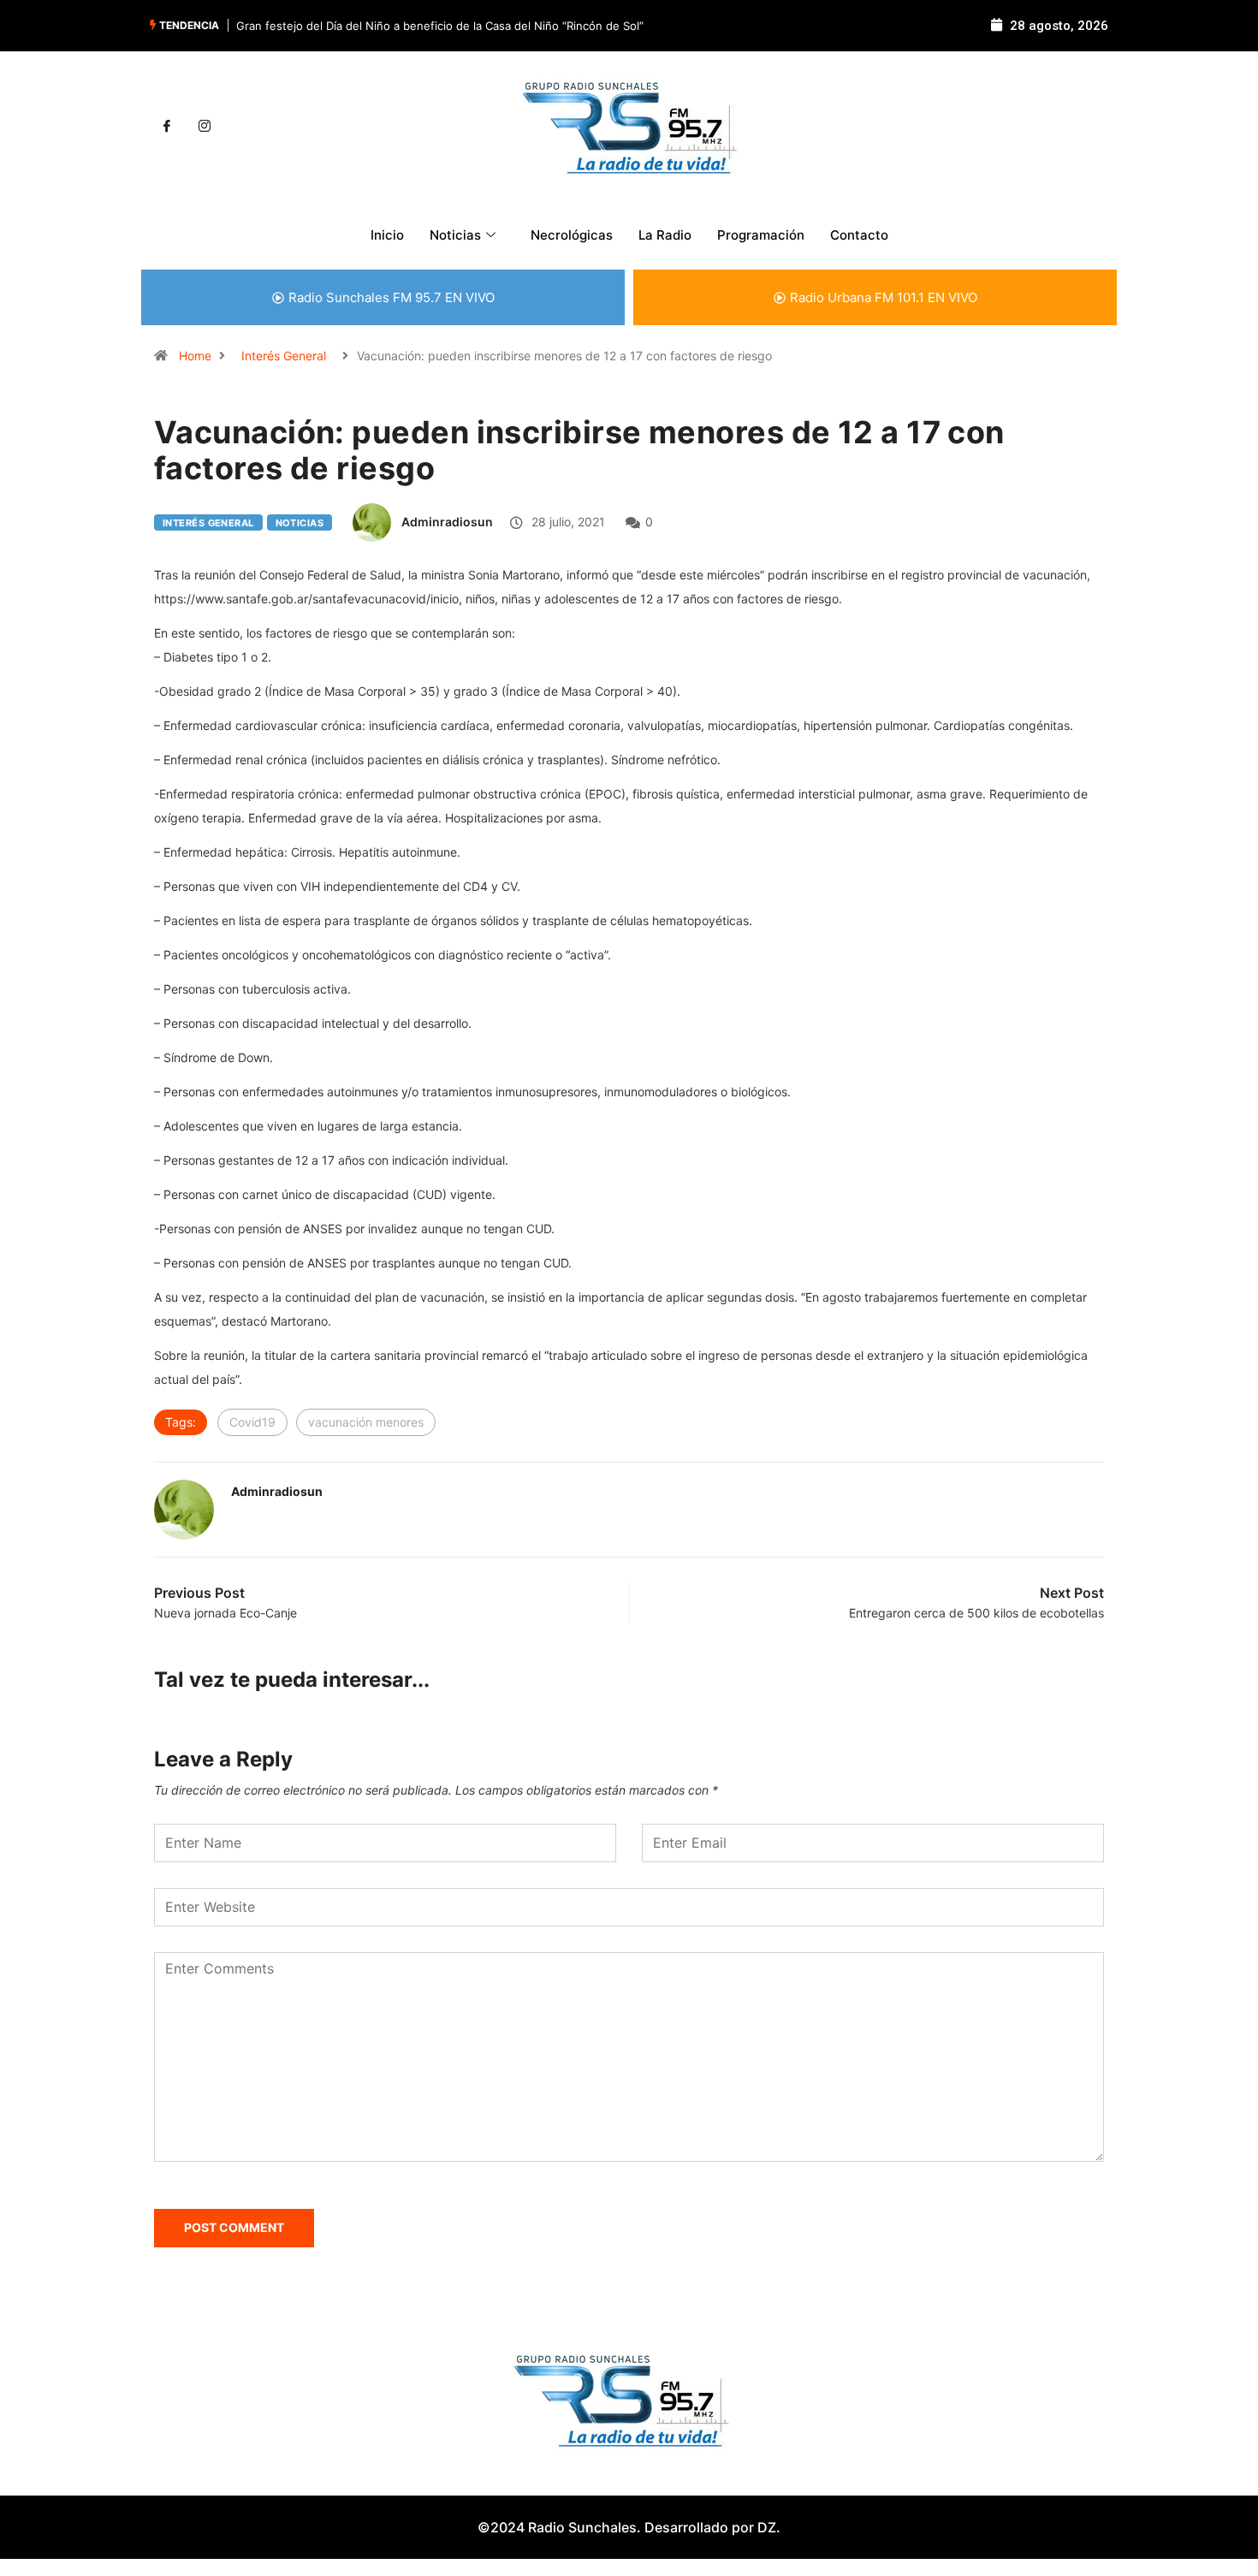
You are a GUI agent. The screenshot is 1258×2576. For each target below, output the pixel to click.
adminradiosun (447, 522)
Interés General (284, 356)
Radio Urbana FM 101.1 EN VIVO (884, 297)
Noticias (300, 523)
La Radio (665, 235)
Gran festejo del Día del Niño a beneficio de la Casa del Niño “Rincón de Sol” (440, 26)
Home (195, 356)
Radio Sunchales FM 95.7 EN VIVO (392, 297)
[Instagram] (205, 127)
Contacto (859, 235)
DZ (767, 2527)
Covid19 (252, 1422)
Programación (761, 235)
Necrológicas (572, 235)
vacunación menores (366, 1422)
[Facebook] (167, 127)
